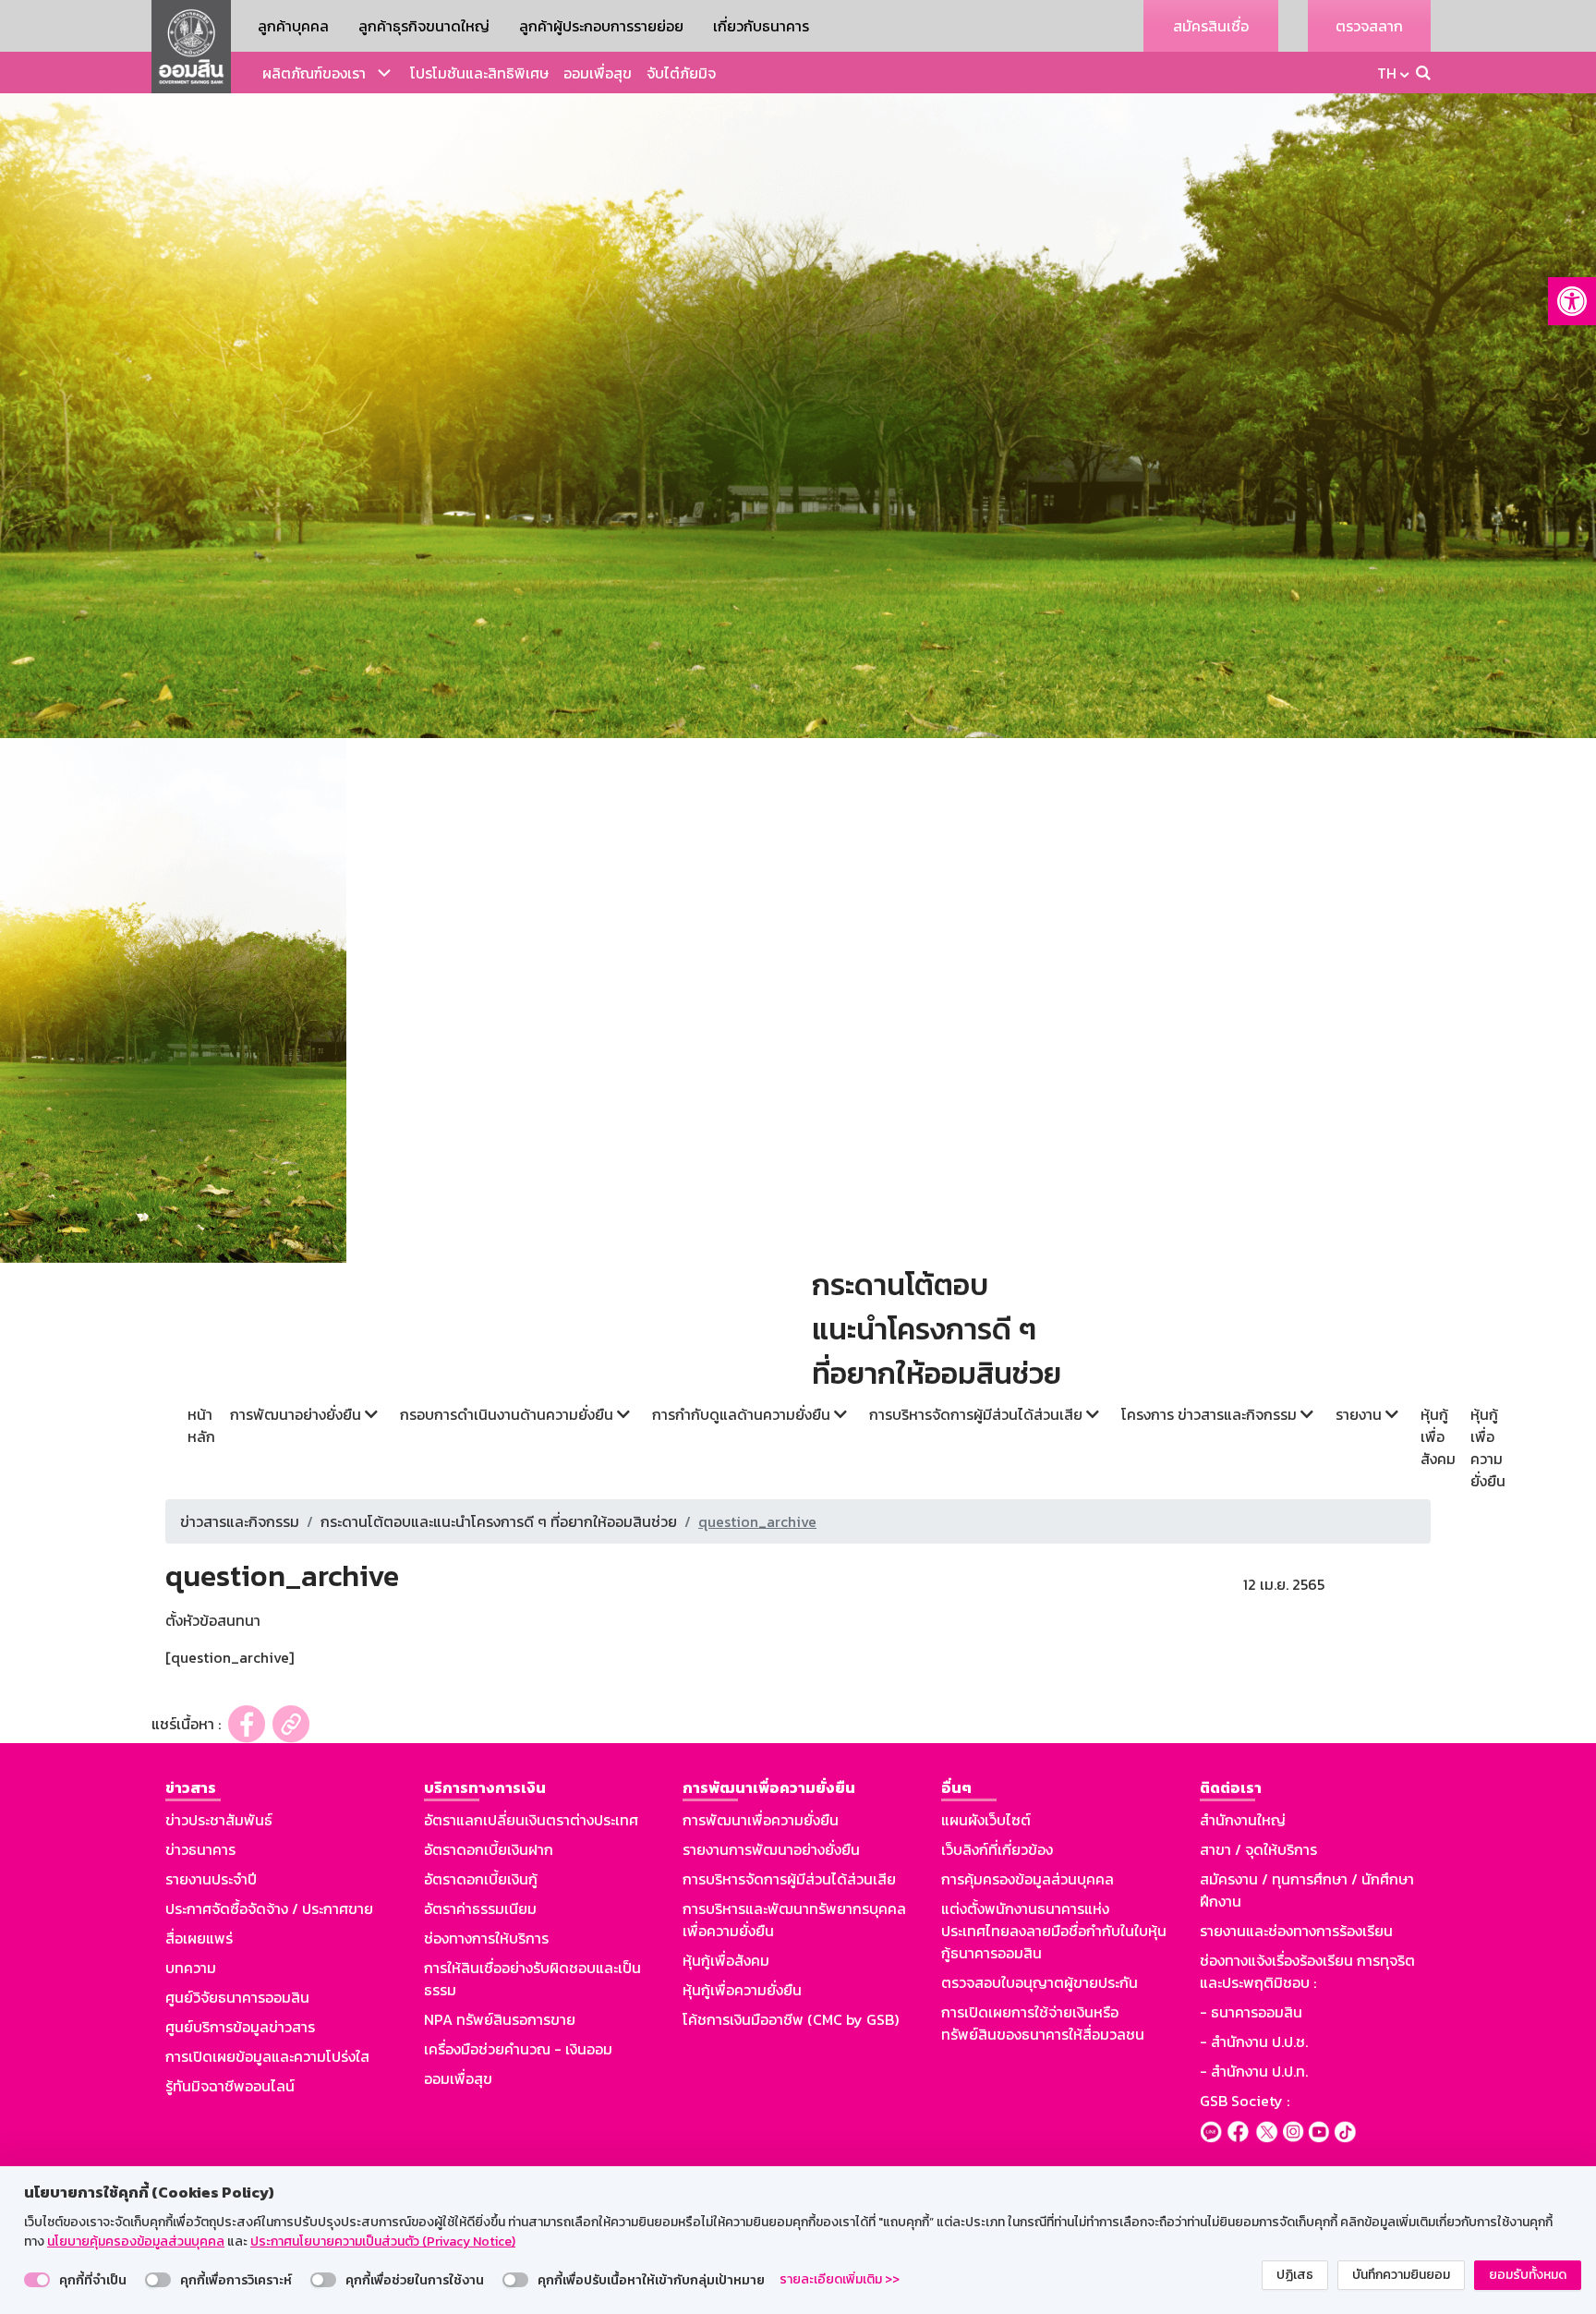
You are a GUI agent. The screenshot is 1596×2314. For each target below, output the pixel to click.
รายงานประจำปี (211, 1879)
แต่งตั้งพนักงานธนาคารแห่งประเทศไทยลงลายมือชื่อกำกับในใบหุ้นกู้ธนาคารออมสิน (1054, 1931)
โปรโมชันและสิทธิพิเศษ (479, 73)
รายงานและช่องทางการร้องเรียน (1296, 1931)
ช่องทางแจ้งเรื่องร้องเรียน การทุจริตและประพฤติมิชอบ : (1307, 1971)
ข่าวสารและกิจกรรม (240, 1521)
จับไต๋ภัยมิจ (681, 73)
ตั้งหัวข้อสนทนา (213, 1620)
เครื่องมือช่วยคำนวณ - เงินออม (518, 2049)
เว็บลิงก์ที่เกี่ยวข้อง (997, 1849)
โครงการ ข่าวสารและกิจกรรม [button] (1211, 1414)
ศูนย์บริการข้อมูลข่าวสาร (240, 2027)
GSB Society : (1245, 2101)
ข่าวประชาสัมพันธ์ (219, 1820)
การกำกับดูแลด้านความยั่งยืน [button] (743, 1414)
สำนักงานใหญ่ (1243, 1820)
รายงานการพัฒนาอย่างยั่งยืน (771, 1849)
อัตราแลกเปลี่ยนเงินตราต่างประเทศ (531, 1820)
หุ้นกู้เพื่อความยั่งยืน (1488, 1448)
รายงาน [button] (1360, 1414)
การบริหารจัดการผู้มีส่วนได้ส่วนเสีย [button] (978, 1414)
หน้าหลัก (201, 1425)
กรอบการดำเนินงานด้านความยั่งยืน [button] (508, 1414)
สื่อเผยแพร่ (199, 1938)
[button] (1572, 301)
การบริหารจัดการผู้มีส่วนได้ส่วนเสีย (789, 1879)
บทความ (191, 1968)
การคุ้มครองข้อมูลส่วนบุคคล (1028, 1879)
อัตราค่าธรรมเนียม (480, 1908)
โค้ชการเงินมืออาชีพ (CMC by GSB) (791, 2019)
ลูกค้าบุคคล (293, 26)
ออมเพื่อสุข (598, 73)
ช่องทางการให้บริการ (486, 1938)
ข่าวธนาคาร (200, 1849)
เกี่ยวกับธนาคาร (761, 26)
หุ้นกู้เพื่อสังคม (1438, 1436)
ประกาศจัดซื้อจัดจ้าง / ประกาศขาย (269, 1908)
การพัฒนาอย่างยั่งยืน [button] (297, 1414)
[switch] (37, 2280)
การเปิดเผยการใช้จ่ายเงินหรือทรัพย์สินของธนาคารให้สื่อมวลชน (1043, 2023)
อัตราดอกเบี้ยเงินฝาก (489, 1849)
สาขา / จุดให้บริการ (1258, 1849)
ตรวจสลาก (1369, 26)
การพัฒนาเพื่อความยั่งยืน (761, 1820)
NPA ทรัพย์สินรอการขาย (500, 2019)
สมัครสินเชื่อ (1211, 26)
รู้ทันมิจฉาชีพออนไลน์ (230, 2086)
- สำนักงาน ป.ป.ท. (1254, 2071)
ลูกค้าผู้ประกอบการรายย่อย (601, 26)
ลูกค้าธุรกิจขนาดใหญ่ (424, 26)
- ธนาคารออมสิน (1251, 2012)
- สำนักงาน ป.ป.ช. (1254, 2041)
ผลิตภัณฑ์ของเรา (314, 73)
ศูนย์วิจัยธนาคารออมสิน (237, 1997)
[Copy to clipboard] (291, 1724)
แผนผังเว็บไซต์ (986, 1820)
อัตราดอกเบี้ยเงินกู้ (481, 1879)
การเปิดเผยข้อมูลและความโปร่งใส (267, 2056)
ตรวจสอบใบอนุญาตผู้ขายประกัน (1040, 1982)
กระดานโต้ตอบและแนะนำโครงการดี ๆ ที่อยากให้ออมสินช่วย (499, 1521)
